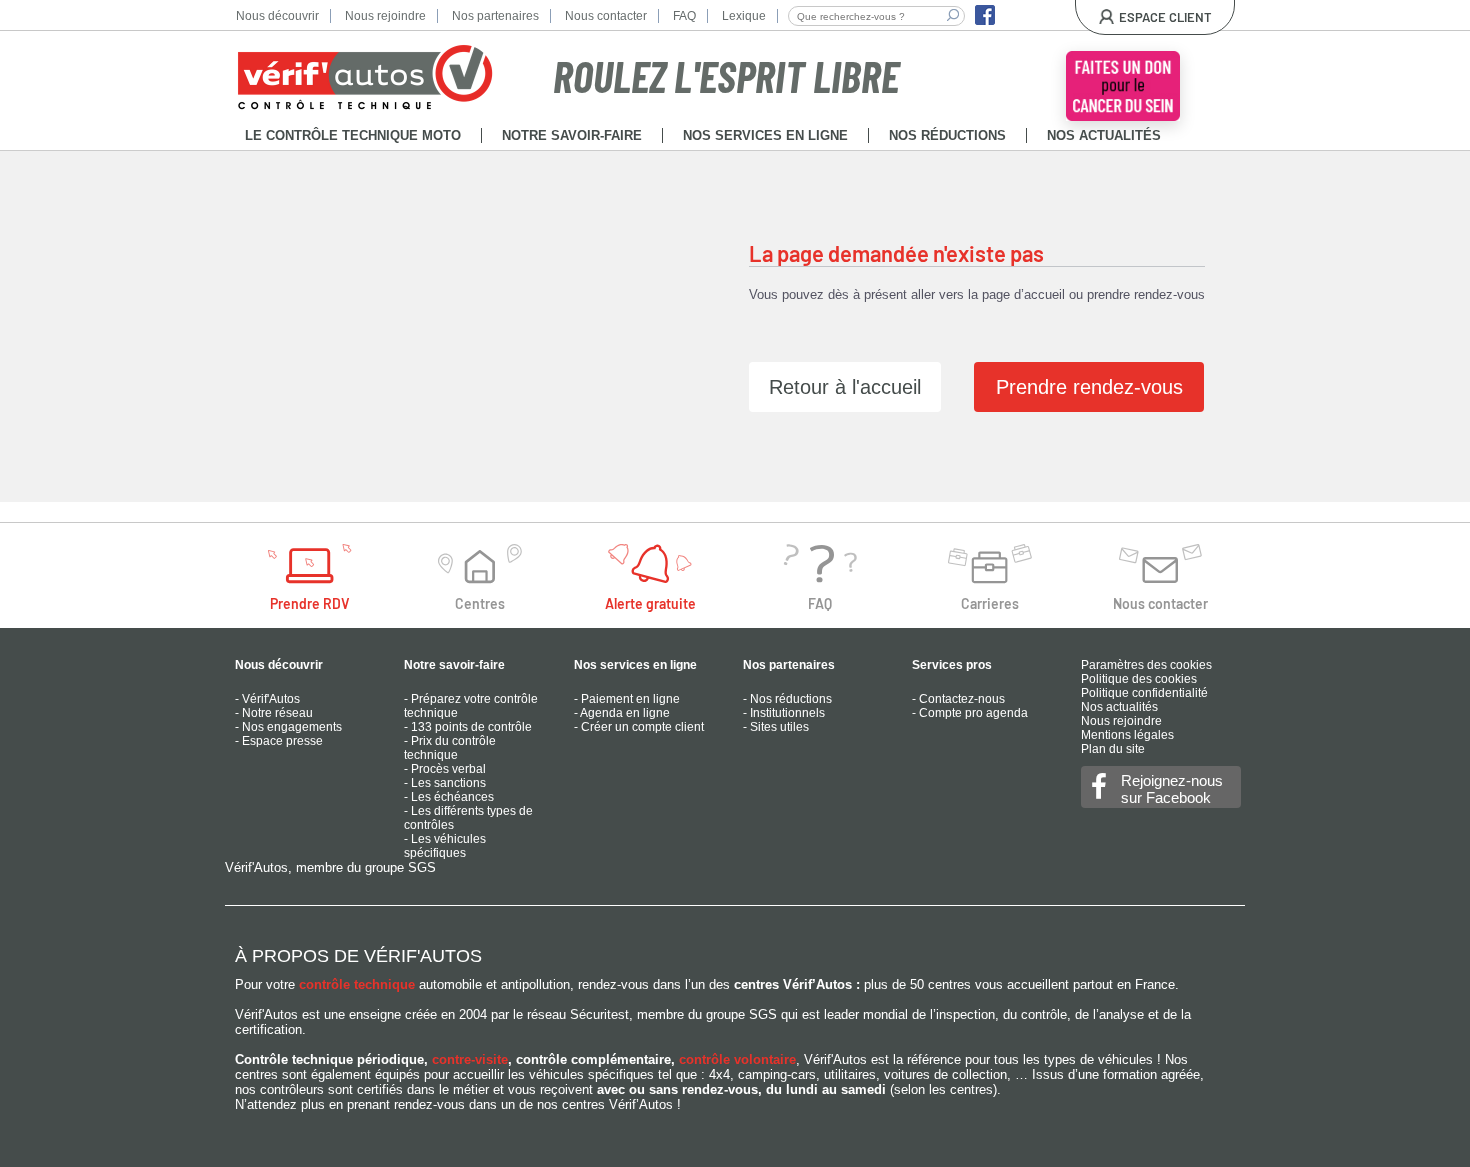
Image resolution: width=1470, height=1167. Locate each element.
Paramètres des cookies (1146, 665)
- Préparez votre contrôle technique (471, 706)
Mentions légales (1127, 735)
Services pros (952, 665)
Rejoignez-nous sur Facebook (1172, 789)
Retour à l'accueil (845, 387)
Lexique (744, 16)
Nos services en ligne (635, 665)
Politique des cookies (1139, 679)
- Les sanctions (445, 783)
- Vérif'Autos (267, 699)
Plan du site (1113, 749)
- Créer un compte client (639, 727)
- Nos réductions (787, 699)
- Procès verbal (445, 769)
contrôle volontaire (737, 1059)
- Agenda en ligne (622, 713)
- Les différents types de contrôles (468, 818)
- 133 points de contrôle (468, 727)
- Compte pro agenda (970, 713)
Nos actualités (1119, 707)
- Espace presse (279, 741)
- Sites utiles (776, 727)
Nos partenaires (495, 16)
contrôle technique (357, 984)
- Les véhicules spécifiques (445, 846)
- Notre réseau (274, 713)
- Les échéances (449, 797)
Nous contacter (606, 16)
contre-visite (470, 1059)
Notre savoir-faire (454, 665)
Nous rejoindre (385, 16)
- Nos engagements (288, 727)
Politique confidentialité (1144, 693)
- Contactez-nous (958, 699)
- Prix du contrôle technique (450, 748)
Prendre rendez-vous (1089, 387)
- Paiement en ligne (627, 699)
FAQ (684, 16)
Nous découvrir (277, 16)
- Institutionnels (784, 713)
